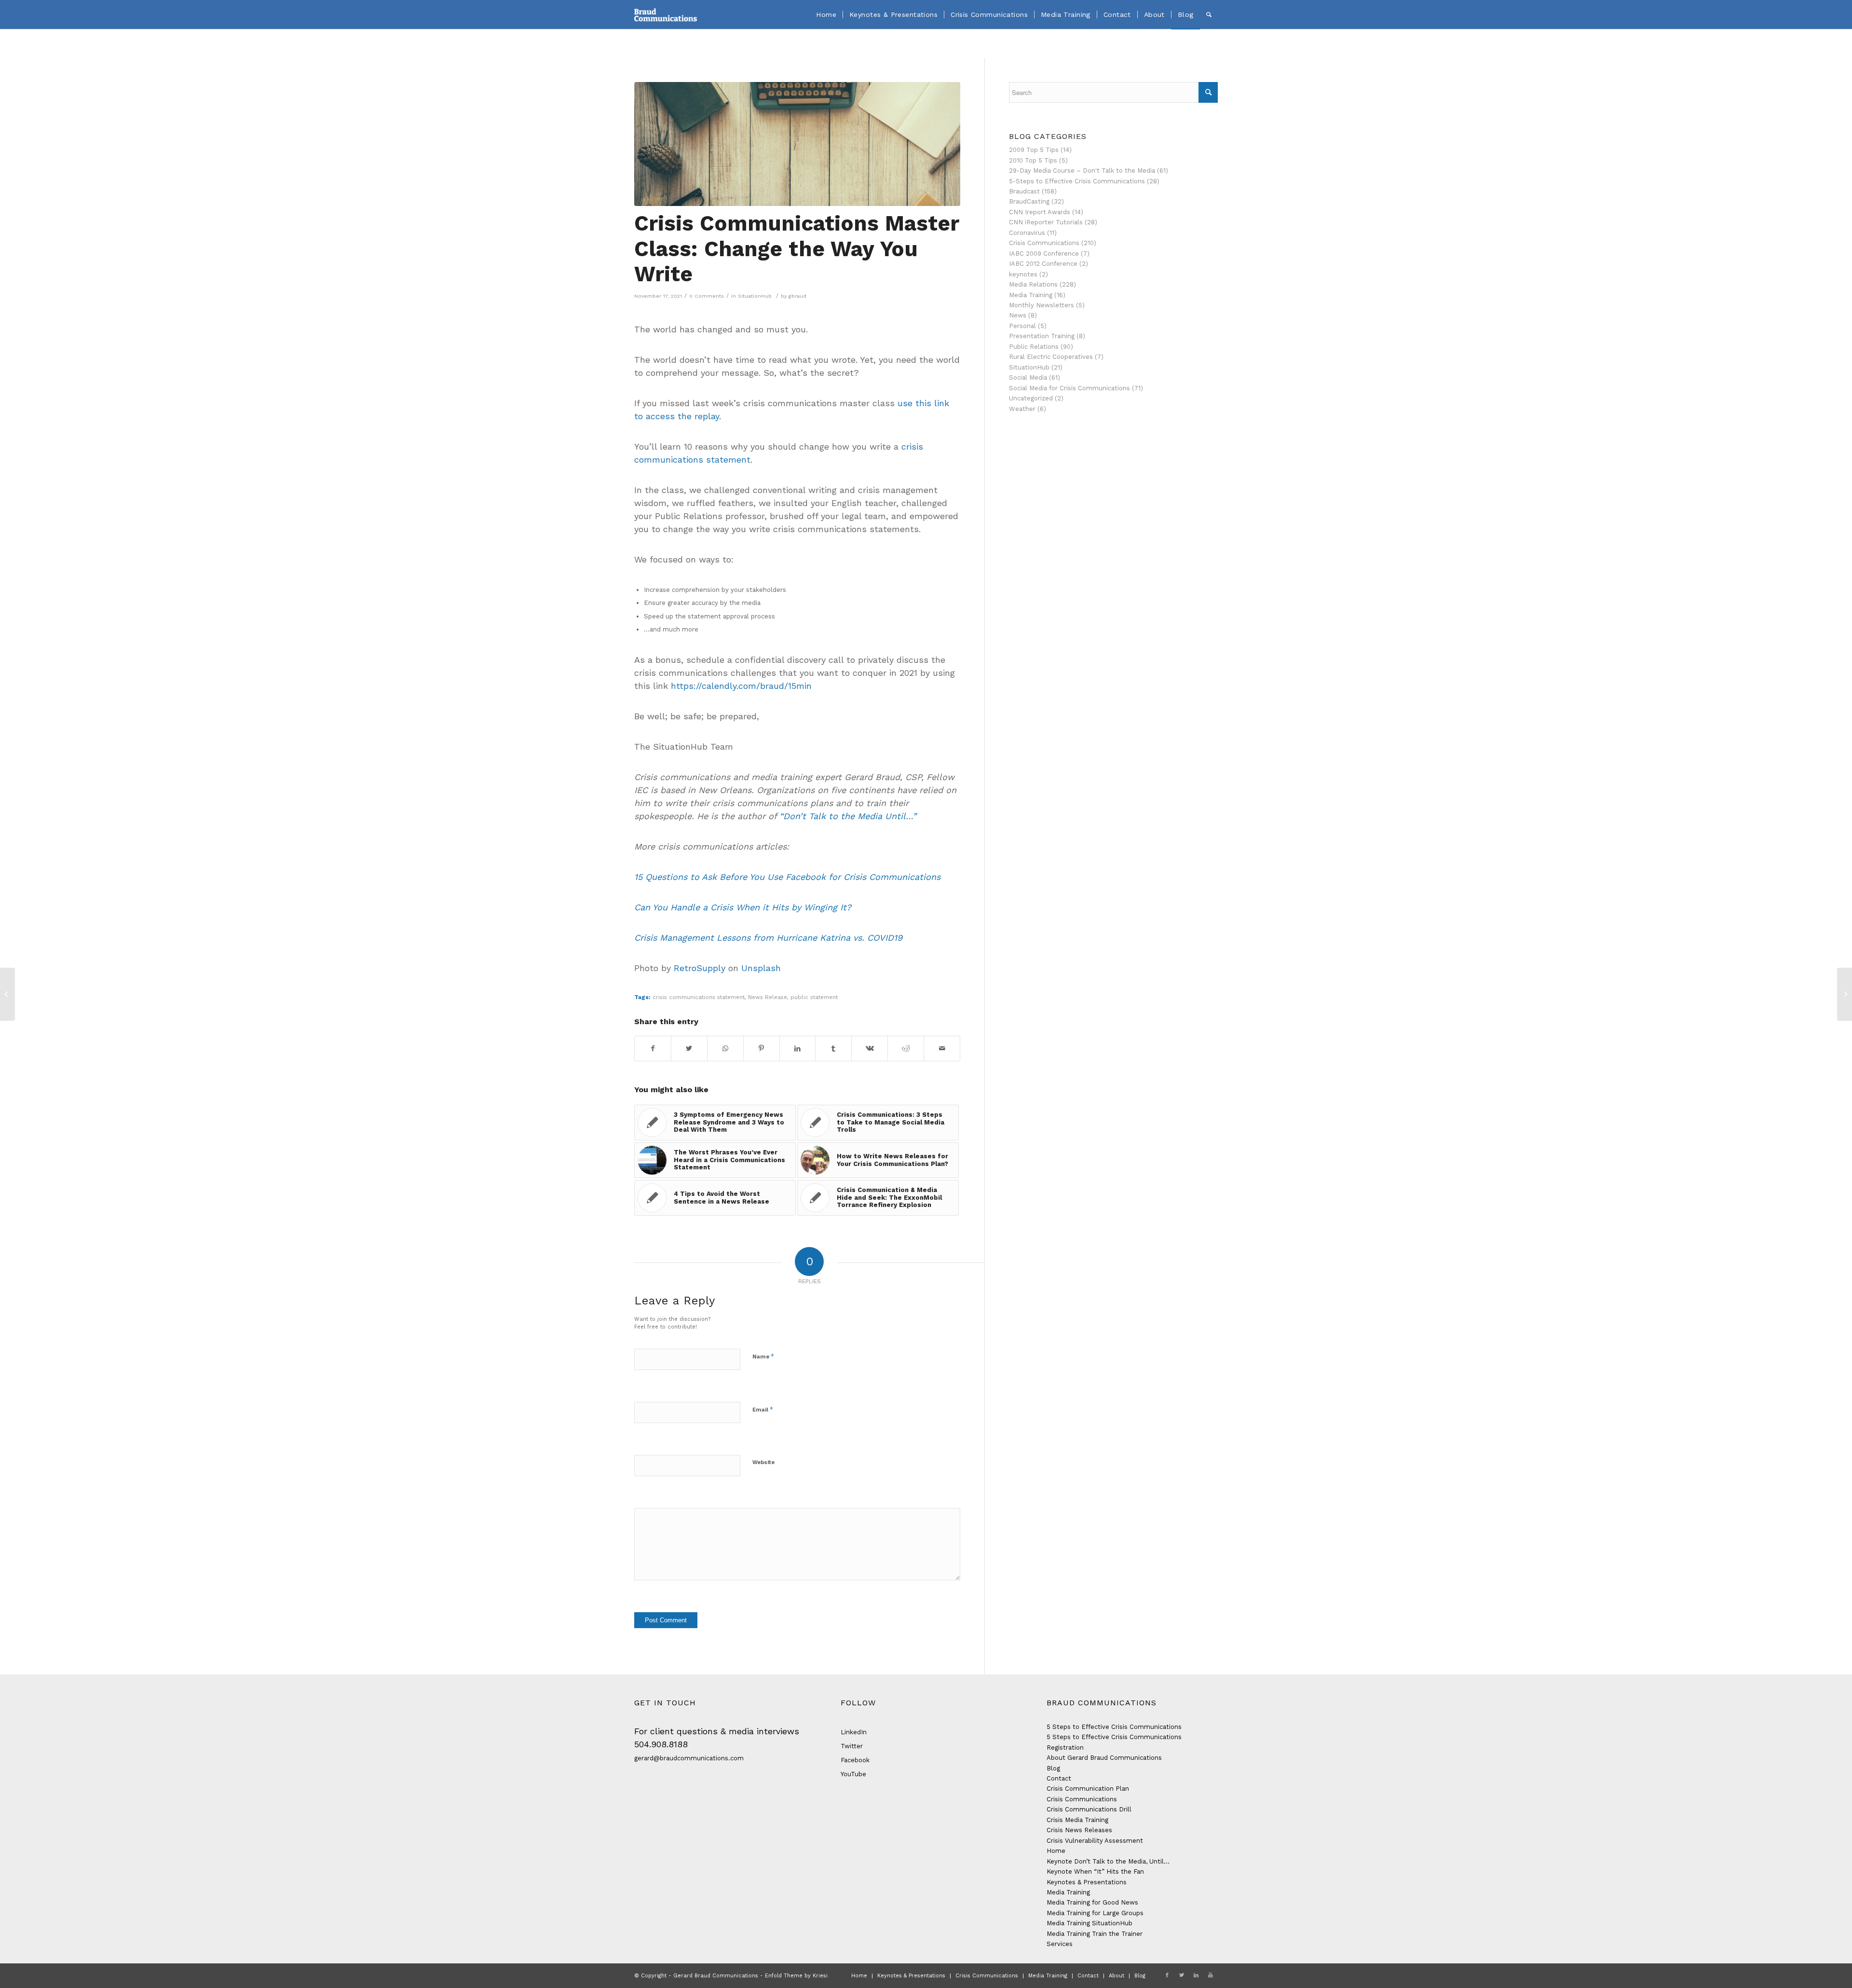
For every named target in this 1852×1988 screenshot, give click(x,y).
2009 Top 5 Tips (1034, 150)
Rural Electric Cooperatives (1051, 357)
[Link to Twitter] (1182, 1975)
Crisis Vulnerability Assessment (1095, 1841)
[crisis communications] (797, 144)
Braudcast (1024, 191)
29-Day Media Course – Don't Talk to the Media (1082, 171)
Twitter (852, 1746)
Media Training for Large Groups (1095, 1913)
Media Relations (1033, 284)
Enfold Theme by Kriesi (796, 1976)
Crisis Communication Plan (1088, 1789)
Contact (1059, 1778)
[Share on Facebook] (653, 1049)
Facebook (855, 1760)
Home (1056, 1851)
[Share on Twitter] (689, 1049)
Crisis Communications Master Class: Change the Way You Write (797, 249)
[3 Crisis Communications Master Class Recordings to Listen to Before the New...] (1845, 994)
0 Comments (707, 296)
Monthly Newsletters (1042, 305)
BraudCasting (1029, 201)
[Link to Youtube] (1211, 1975)
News (1018, 315)
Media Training (1031, 295)
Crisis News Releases (1079, 1830)
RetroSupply (700, 968)
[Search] (1209, 14)
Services (1060, 1944)
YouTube (853, 1774)
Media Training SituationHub (1089, 1923)
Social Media (1028, 377)
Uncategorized (1031, 398)
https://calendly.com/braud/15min (741, 686)
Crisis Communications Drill (1089, 1809)
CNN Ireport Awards (1040, 212)
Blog (1053, 1768)
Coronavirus (1027, 233)
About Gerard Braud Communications (1104, 1758)
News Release (768, 997)
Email (763, 1409)
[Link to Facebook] (1167, 1975)
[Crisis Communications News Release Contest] (7, 994)
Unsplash (761, 968)
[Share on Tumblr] (833, 1049)
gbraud (797, 296)
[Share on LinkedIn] (798, 1049)
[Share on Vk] (870, 1049)
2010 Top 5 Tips (1033, 160)
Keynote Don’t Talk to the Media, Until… (1108, 1861)
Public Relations (1034, 347)
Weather (1022, 409)
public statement (814, 997)
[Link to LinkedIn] (1196, 1975)
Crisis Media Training (1077, 1820)
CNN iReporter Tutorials (1046, 222)
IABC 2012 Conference (1043, 264)
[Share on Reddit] (906, 1049)
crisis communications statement (699, 997)
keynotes (1023, 274)
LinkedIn (854, 1732)
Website (763, 1462)
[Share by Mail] (942, 1049)
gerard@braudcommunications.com (689, 1758)
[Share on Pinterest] (762, 1049)
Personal (1022, 326)
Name (763, 1356)
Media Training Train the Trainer (1095, 1934)
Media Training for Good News (1092, 1902)
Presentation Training (1042, 336)
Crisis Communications (1044, 243)
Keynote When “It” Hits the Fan (1095, 1871)
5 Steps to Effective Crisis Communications (1114, 1727)
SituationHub (755, 296)
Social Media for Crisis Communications (1069, 388)
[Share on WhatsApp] (725, 1049)
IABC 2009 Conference (1044, 254)
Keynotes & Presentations (1087, 1882)
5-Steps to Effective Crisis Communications (1077, 181)
